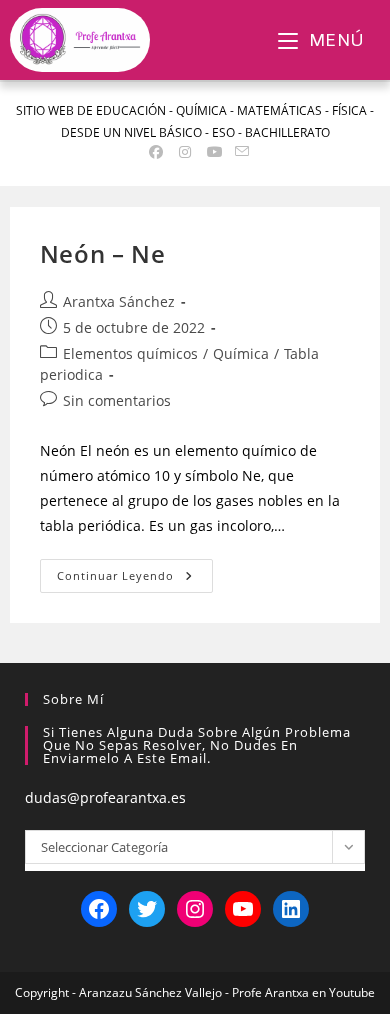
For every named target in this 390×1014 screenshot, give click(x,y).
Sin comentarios (117, 400)
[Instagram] (195, 909)
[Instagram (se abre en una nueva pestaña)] (185, 152)
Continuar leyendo (135, 571)
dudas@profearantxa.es (105, 797)
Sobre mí (73, 699)
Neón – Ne (102, 253)
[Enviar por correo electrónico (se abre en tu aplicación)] (239, 152)
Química (241, 353)
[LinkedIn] (291, 909)
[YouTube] (243, 909)
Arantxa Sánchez (119, 301)
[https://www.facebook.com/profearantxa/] (99, 909)
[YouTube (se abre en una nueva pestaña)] (215, 152)
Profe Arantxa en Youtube (303, 992)
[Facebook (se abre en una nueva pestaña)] (156, 152)
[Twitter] (147, 909)
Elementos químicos (130, 353)
